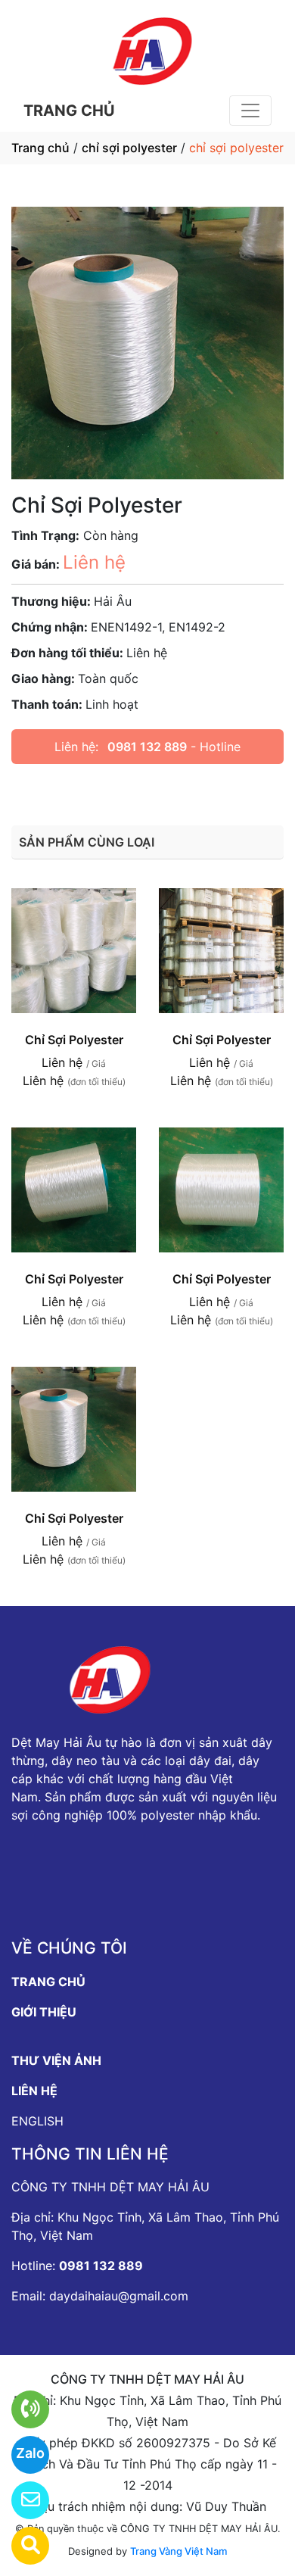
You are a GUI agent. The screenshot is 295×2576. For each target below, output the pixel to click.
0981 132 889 (147, 747)
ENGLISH (37, 2121)
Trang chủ (40, 148)
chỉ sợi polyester (129, 148)
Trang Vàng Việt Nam (179, 2551)
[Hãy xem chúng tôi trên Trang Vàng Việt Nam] (21, 2546)
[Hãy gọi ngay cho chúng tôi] (21, 2409)
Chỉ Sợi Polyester (74, 1040)
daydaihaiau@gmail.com (119, 2296)
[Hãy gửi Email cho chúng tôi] (21, 2500)
